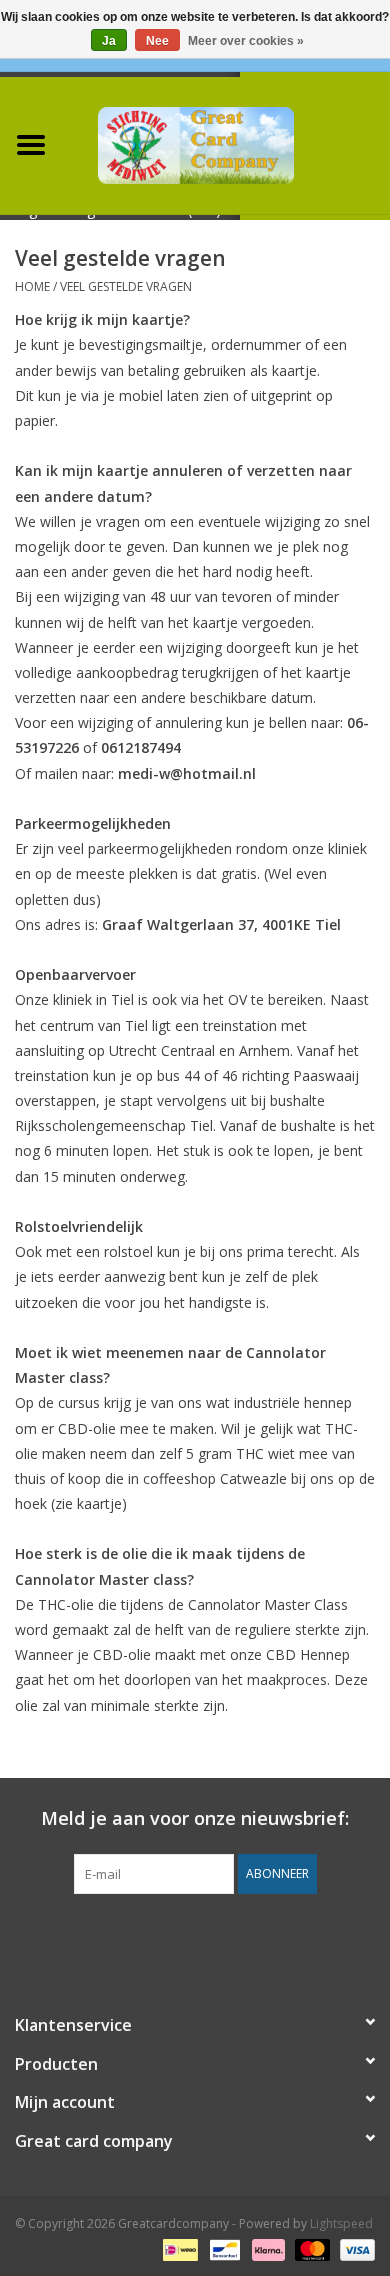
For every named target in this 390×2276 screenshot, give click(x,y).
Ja (109, 41)
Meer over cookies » (246, 41)
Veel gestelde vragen (126, 286)
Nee (157, 41)
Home (32, 286)
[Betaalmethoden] (178, 2248)
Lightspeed (341, 2223)
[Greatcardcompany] (226, 143)
